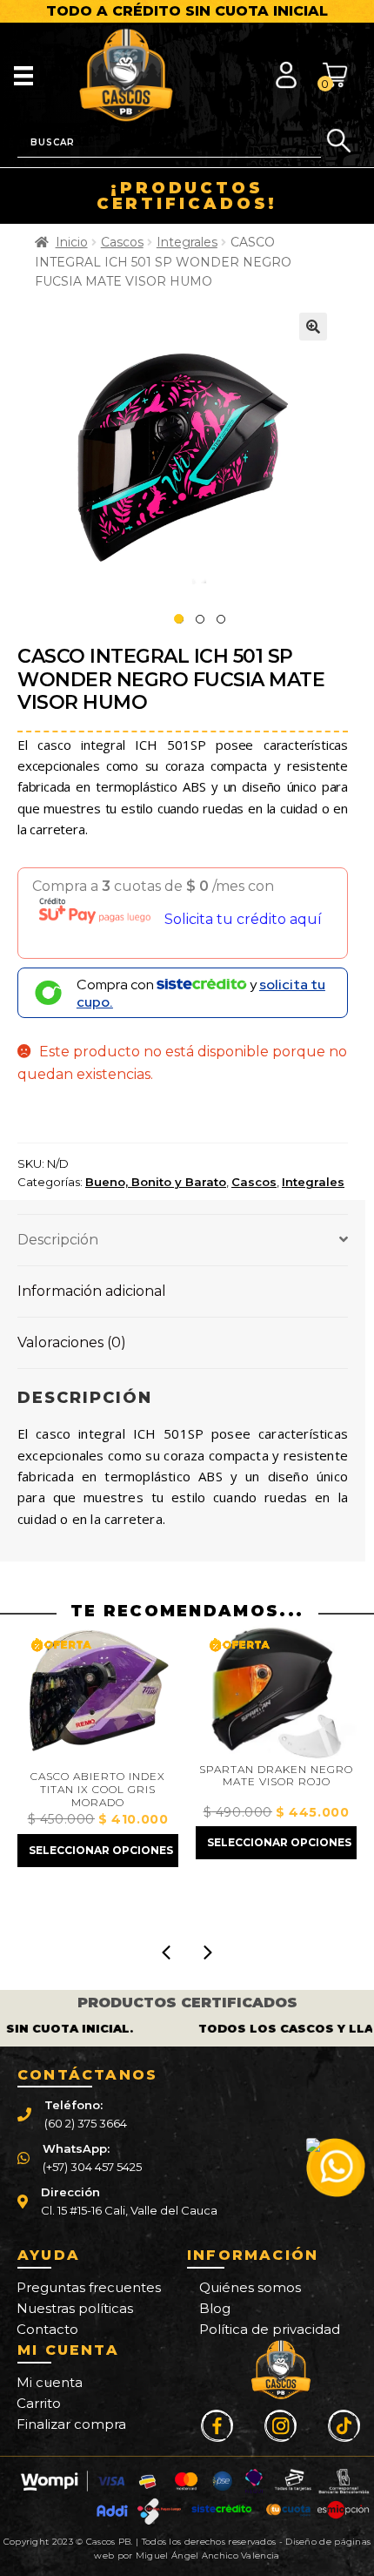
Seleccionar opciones (101, 1850)
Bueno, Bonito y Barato (156, 1182)
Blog (215, 2308)
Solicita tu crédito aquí (243, 919)
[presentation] (166, 1952)
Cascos (122, 242)
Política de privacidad (270, 2329)
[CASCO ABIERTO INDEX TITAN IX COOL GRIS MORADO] (98, 1695)
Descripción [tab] (58, 1240)
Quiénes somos (250, 2287)
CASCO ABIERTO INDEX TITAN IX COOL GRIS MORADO (98, 1789)
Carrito (39, 2403)
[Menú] (23, 75)
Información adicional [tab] (92, 1291)
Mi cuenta (50, 2382)
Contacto (47, 2329)
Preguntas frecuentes (89, 2287)
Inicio (72, 242)
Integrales (187, 242)
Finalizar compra (71, 2424)
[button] (313, 327)
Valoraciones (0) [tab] (72, 1342)
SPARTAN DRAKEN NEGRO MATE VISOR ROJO (276, 1776)
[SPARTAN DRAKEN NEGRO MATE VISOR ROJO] (276, 1691)
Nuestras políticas (75, 2308)
